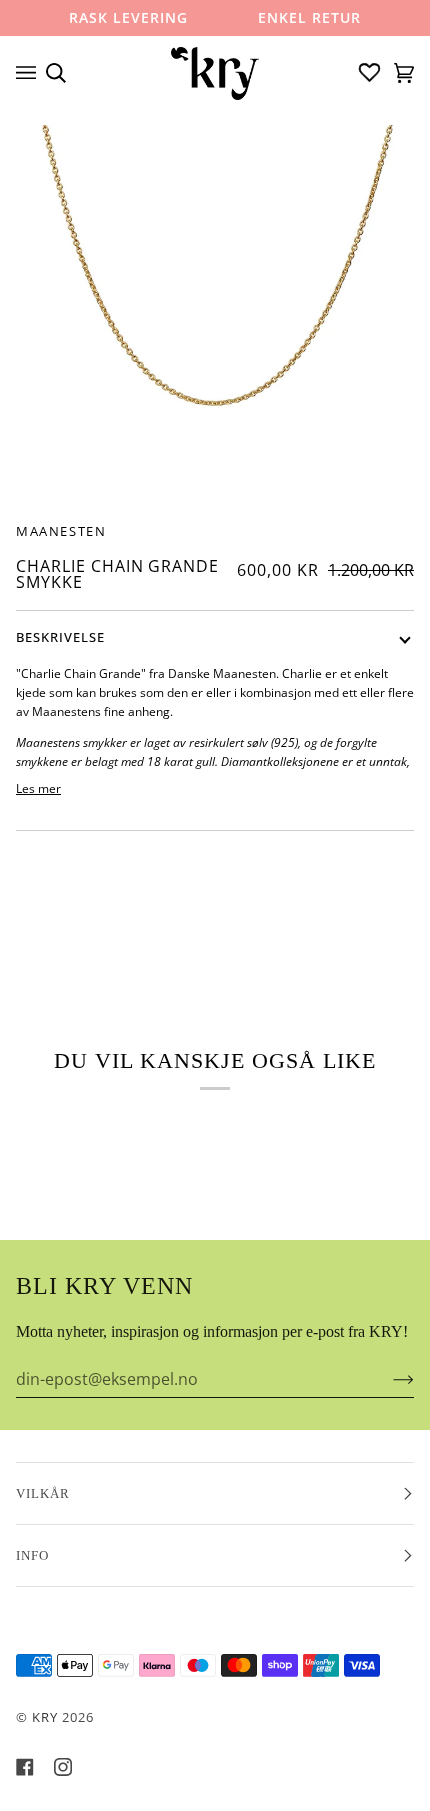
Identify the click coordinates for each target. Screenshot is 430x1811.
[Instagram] (63, 1767)
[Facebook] (25, 1767)
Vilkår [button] (43, 1493)
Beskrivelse (60, 637)
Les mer (38, 788)
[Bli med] (387, 1379)
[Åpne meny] (31, 73)
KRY (45, 1717)
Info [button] (32, 1555)
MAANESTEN (61, 531)
